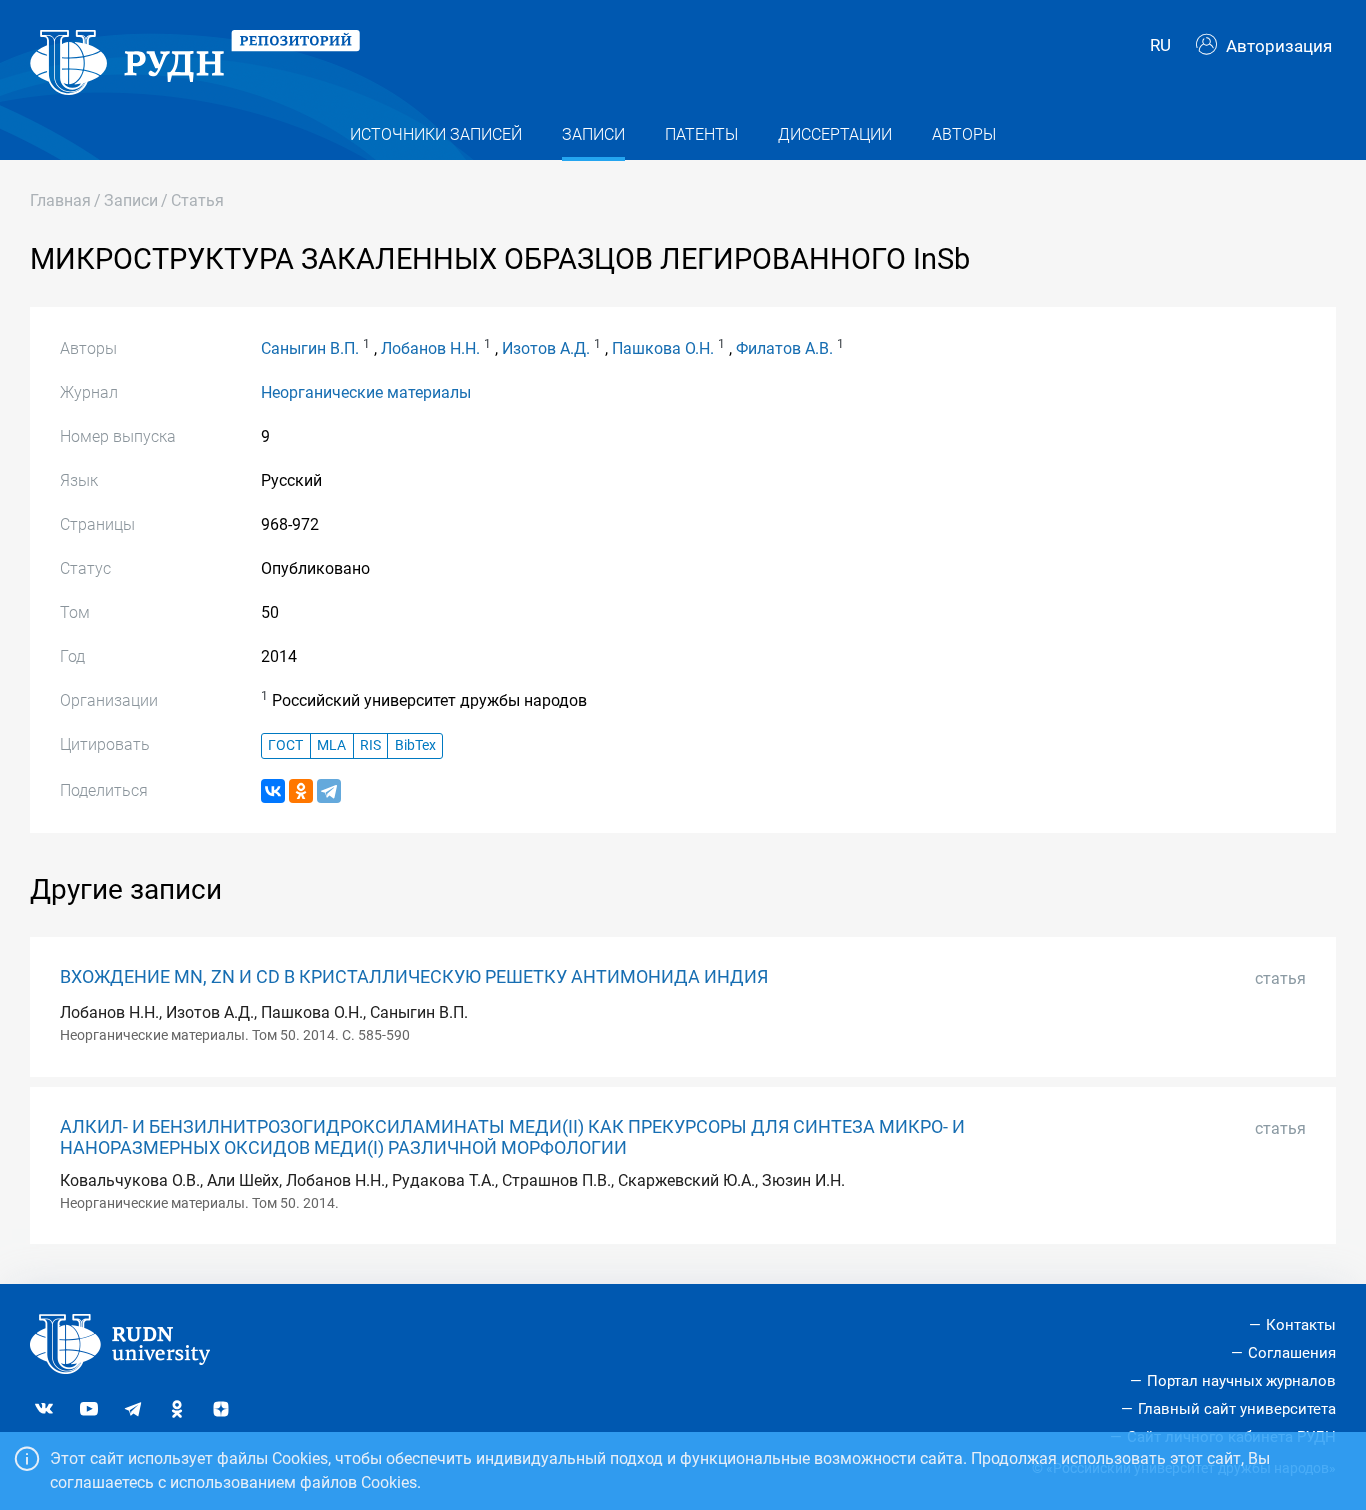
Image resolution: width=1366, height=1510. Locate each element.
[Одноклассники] (301, 791)
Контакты (1301, 1325)
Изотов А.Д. (546, 348)
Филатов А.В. (784, 348)
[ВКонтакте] (273, 791)
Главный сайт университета (1237, 1409)
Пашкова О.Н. (663, 348)
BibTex (415, 745)
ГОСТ (285, 745)
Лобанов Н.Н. (430, 348)
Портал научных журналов (1241, 1381)
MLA (331, 745)
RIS (370, 745)
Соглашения (1292, 1353)
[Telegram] (329, 791)
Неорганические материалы (366, 392)
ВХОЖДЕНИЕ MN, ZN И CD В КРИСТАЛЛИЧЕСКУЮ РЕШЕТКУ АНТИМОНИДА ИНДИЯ (414, 977)
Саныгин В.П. (310, 348)
